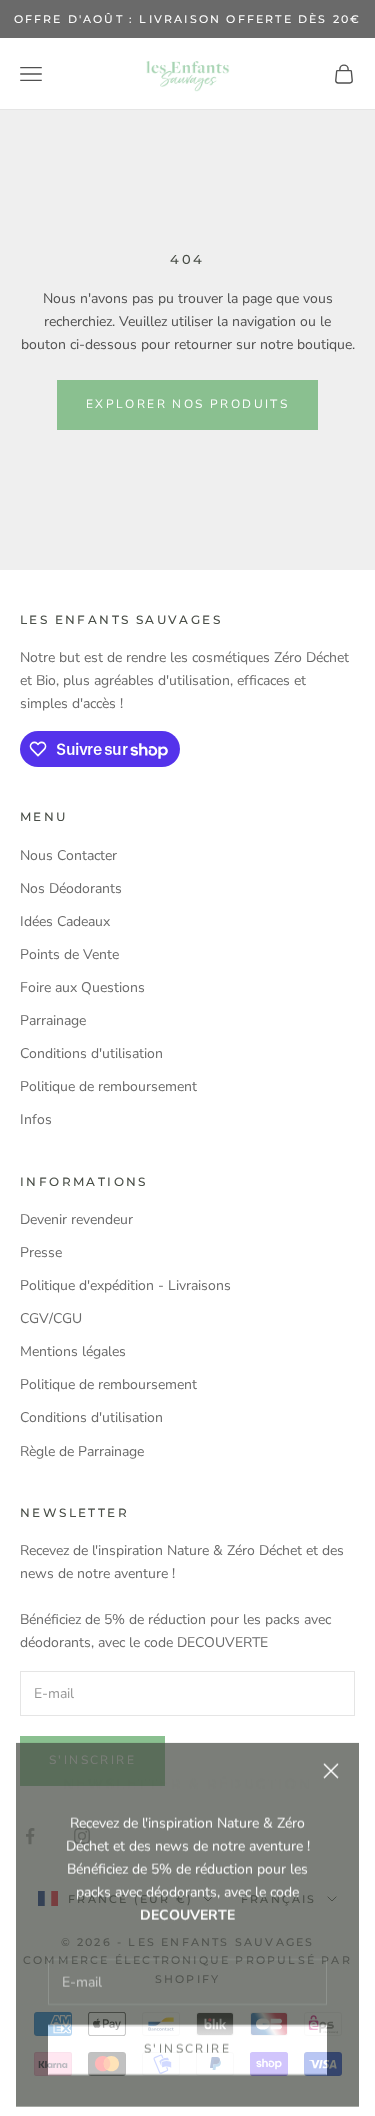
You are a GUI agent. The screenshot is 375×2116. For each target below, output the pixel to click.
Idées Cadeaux (65, 921)
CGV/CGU (51, 1318)
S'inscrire (187, 2042)
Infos (36, 1119)
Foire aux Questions (82, 987)
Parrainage (53, 1020)
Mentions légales (73, 1351)
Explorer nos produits (187, 404)
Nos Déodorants (71, 888)
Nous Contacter (68, 855)
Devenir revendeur (76, 1219)
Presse (41, 1252)
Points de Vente (69, 954)
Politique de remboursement (108, 1086)
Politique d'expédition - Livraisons (125, 1285)
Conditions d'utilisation (91, 1053)
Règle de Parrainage (82, 1451)
